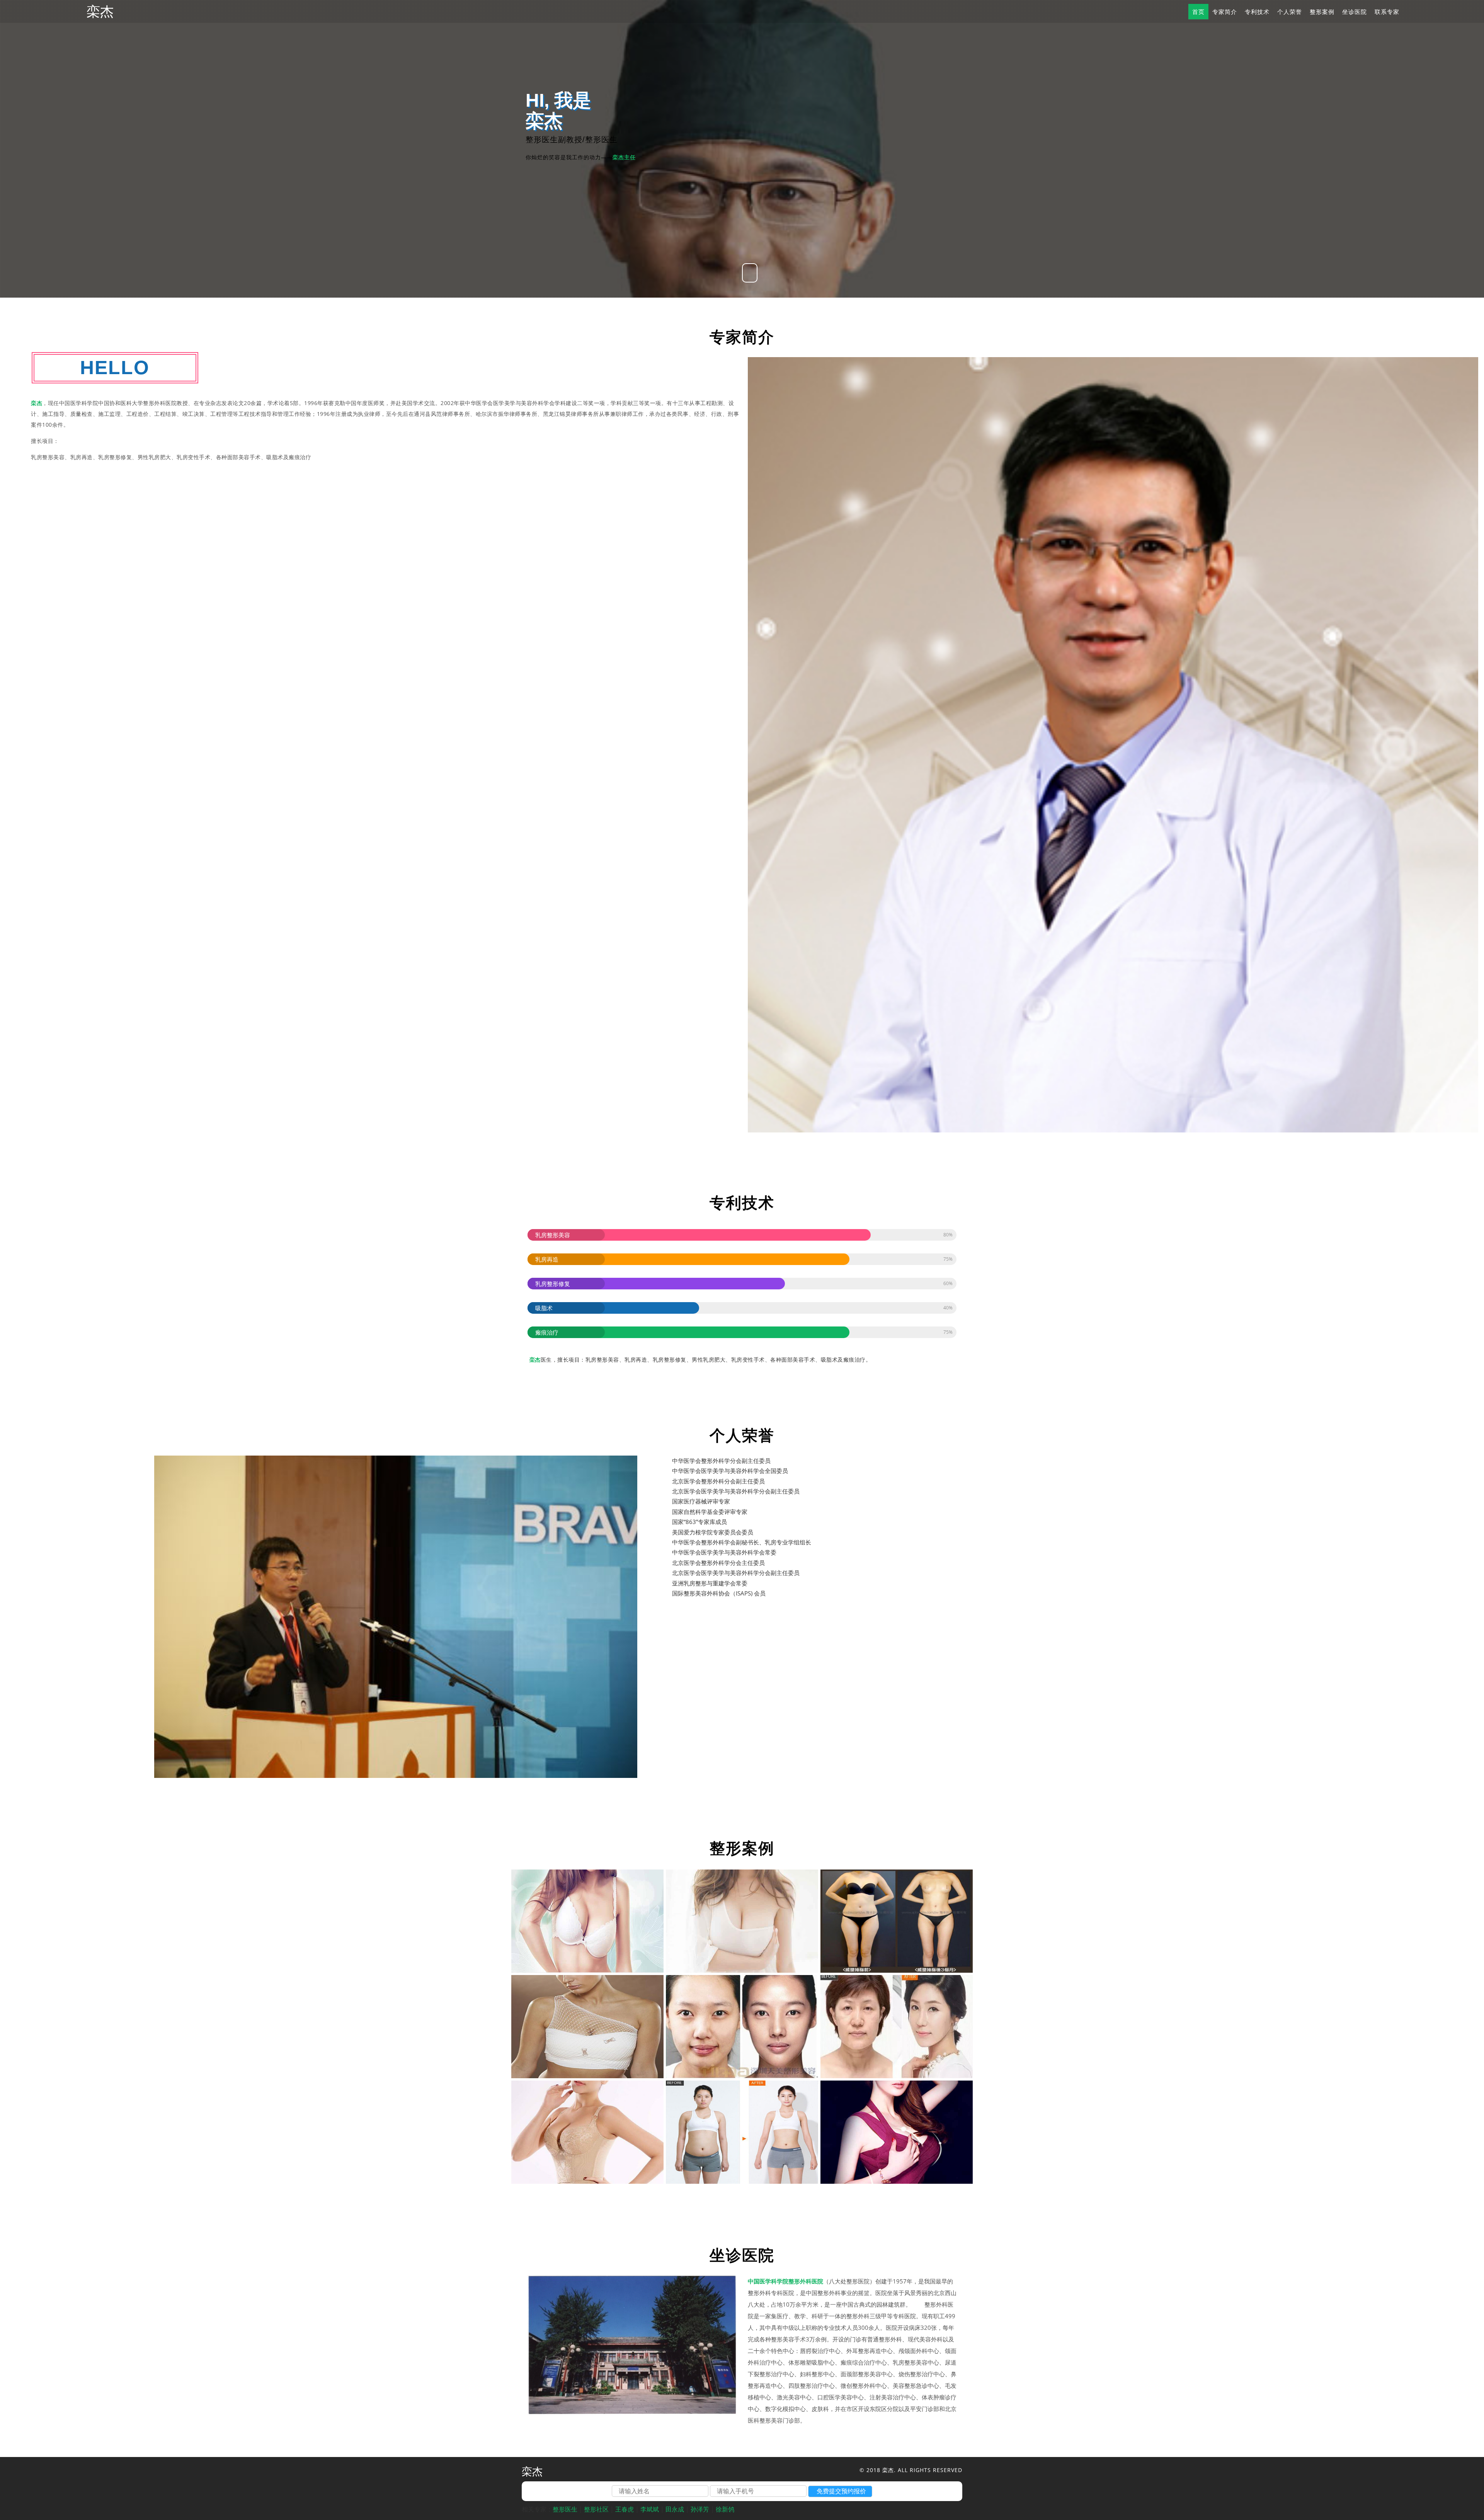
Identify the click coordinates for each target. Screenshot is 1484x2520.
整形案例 (1322, 12)
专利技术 (1257, 12)
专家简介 (1225, 12)
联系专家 (1387, 12)
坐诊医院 (1355, 12)
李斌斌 (650, 2509)
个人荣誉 (1290, 12)
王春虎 (625, 2509)
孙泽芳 (700, 2509)
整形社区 (596, 2509)
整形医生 (565, 2509)
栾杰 (100, 12)
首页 (1198, 12)
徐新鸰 (725, 2509)
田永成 (675, 2509)
